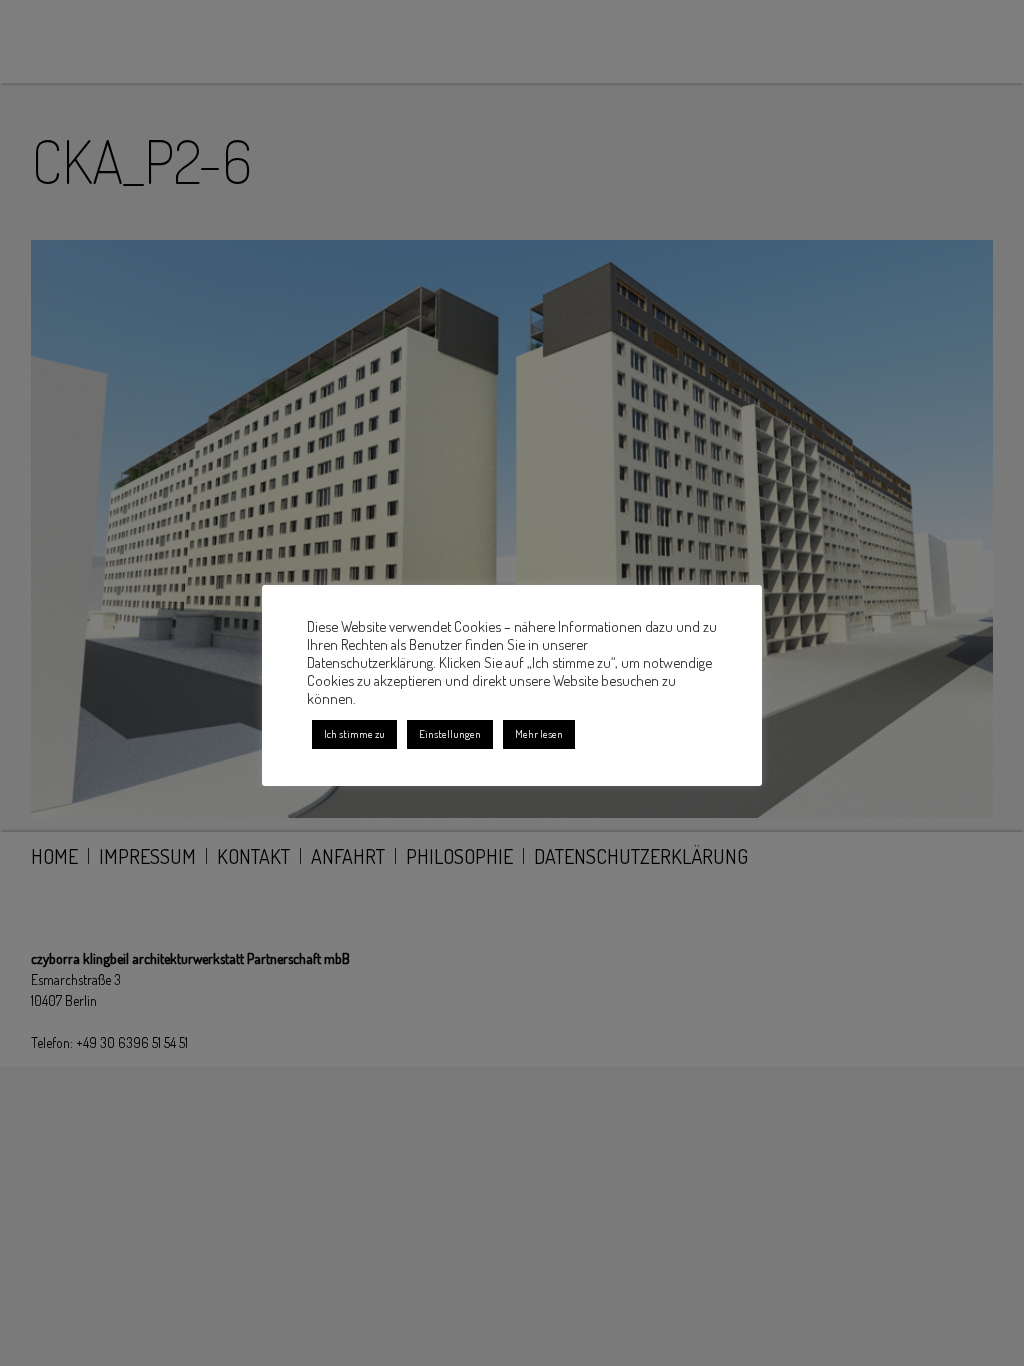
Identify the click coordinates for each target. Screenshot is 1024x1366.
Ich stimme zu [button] (354, 734)
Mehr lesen (539, 734)
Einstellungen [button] (450, 734)
